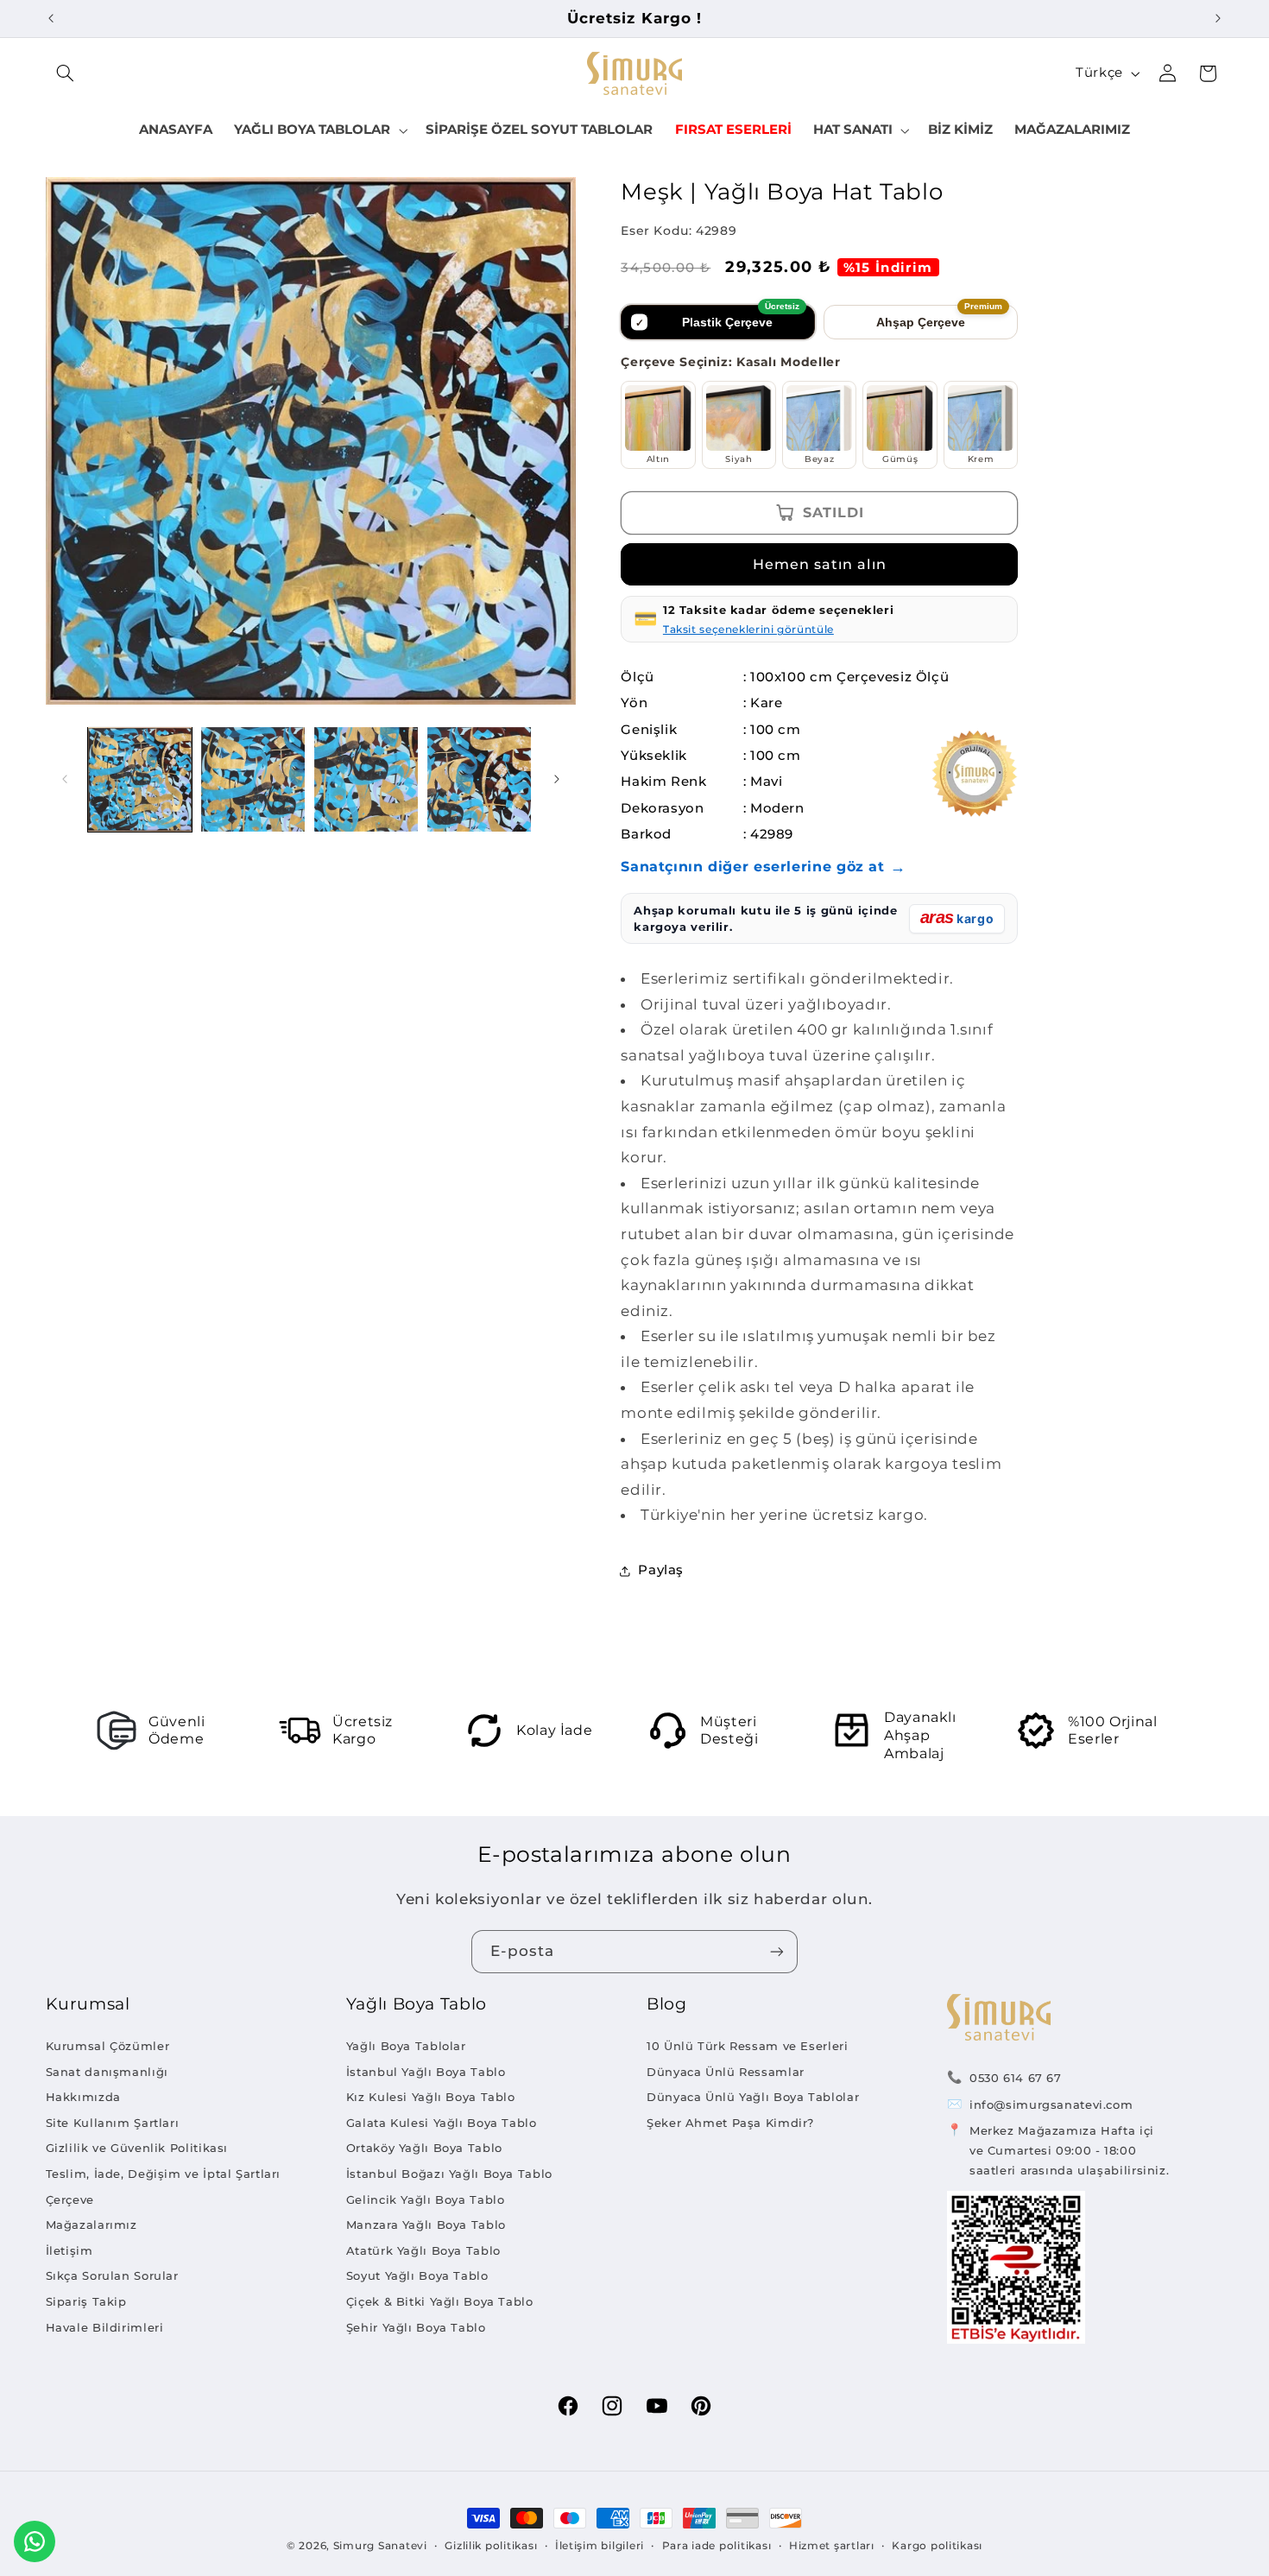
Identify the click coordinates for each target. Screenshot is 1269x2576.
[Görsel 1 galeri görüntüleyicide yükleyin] (140, 779)
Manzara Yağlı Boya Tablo (426, 2225)
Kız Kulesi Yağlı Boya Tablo (431, 2097)
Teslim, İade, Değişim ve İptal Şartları (164, 2174)
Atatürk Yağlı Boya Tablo (423, 2250)
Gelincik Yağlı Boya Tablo (426, 2199)
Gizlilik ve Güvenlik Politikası (137, 2148)
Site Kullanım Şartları (113, 2123)
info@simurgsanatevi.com (1051, 2104)
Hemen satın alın (820, 564)
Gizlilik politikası (491, 2546)
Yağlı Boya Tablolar (406, 2046)
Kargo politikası (937, 2546)
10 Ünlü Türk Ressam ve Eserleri (748, 2046)
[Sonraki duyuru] (1218, 18)
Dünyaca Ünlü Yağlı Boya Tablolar (753, 2097)
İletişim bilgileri (600, 2546)
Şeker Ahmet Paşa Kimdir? (730, 2123)
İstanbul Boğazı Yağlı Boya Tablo (449, 2174)
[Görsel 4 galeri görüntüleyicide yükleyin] (480, 779)
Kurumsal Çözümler (108, 2046)
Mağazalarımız (92, 2225)
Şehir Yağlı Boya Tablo (416, 2327)
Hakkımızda (83, 2097)
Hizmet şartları (832, 2546)
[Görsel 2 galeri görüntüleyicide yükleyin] (253, 779)
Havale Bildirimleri (105, 2327)
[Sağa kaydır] (557, 779)
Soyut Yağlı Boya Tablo (417, 2275)
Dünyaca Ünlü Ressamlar (726, 2072)
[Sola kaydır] (65, 779)
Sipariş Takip (86, 2301)
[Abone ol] (777, 1951)
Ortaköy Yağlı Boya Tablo (424, 2148)
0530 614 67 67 (1016, 2078)
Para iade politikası (717, 2546)
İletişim (69, 2250)
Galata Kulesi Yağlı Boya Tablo (442, 2123)
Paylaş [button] (661, 1570)
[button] (66, 73)
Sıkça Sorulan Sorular (112, 2275)
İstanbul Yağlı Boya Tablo (426, 2072)
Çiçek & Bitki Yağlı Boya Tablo (440, 2301)
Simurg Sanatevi (380, 2546)
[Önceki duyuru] (51, 18)
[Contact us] (35, 2541)
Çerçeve (70, 2199)
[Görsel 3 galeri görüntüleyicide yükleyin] (366, 779)
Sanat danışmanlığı (107, 2072)
